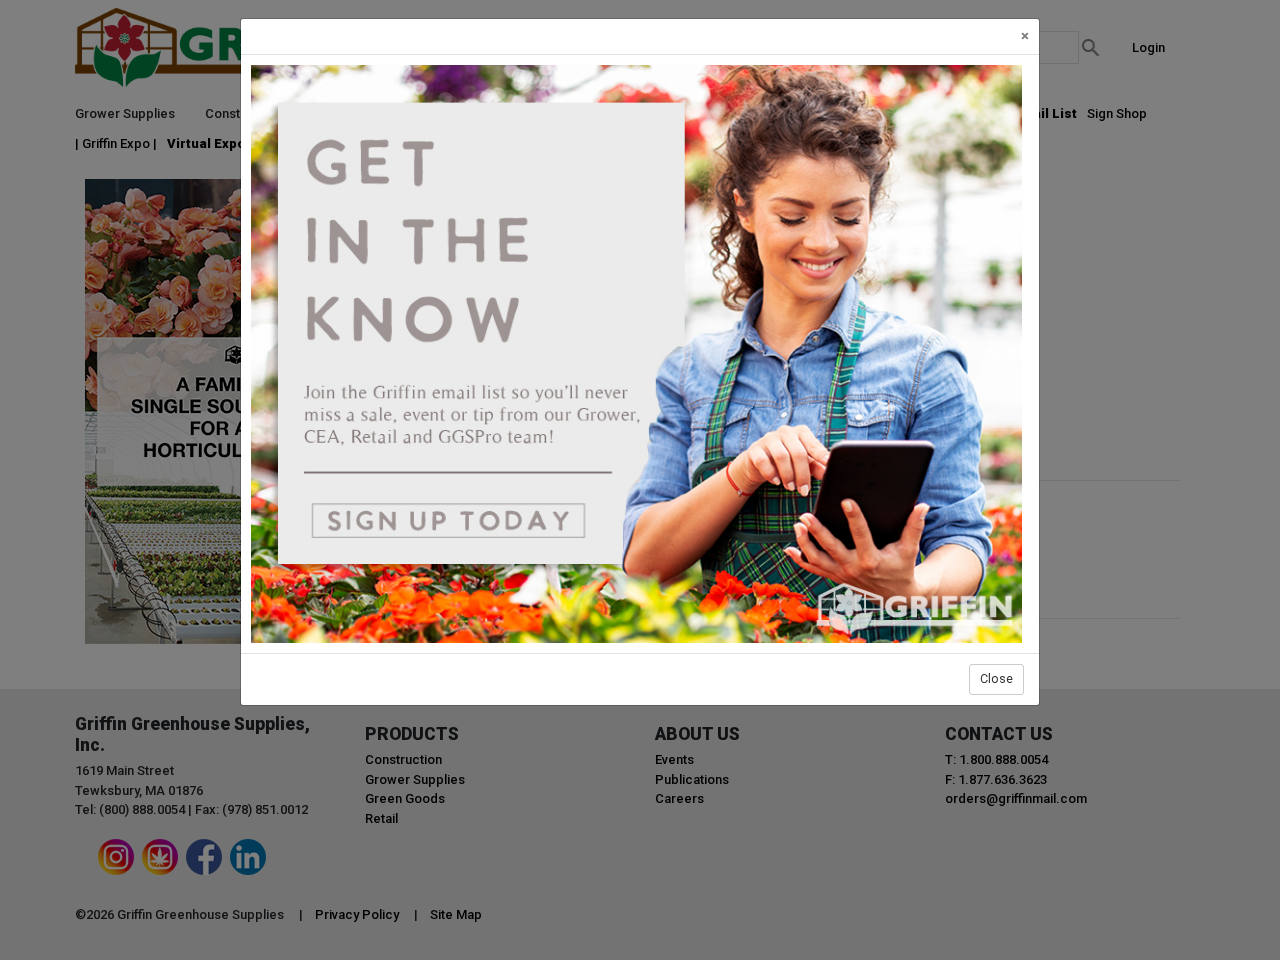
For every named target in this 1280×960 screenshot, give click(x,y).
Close (996, 678)
